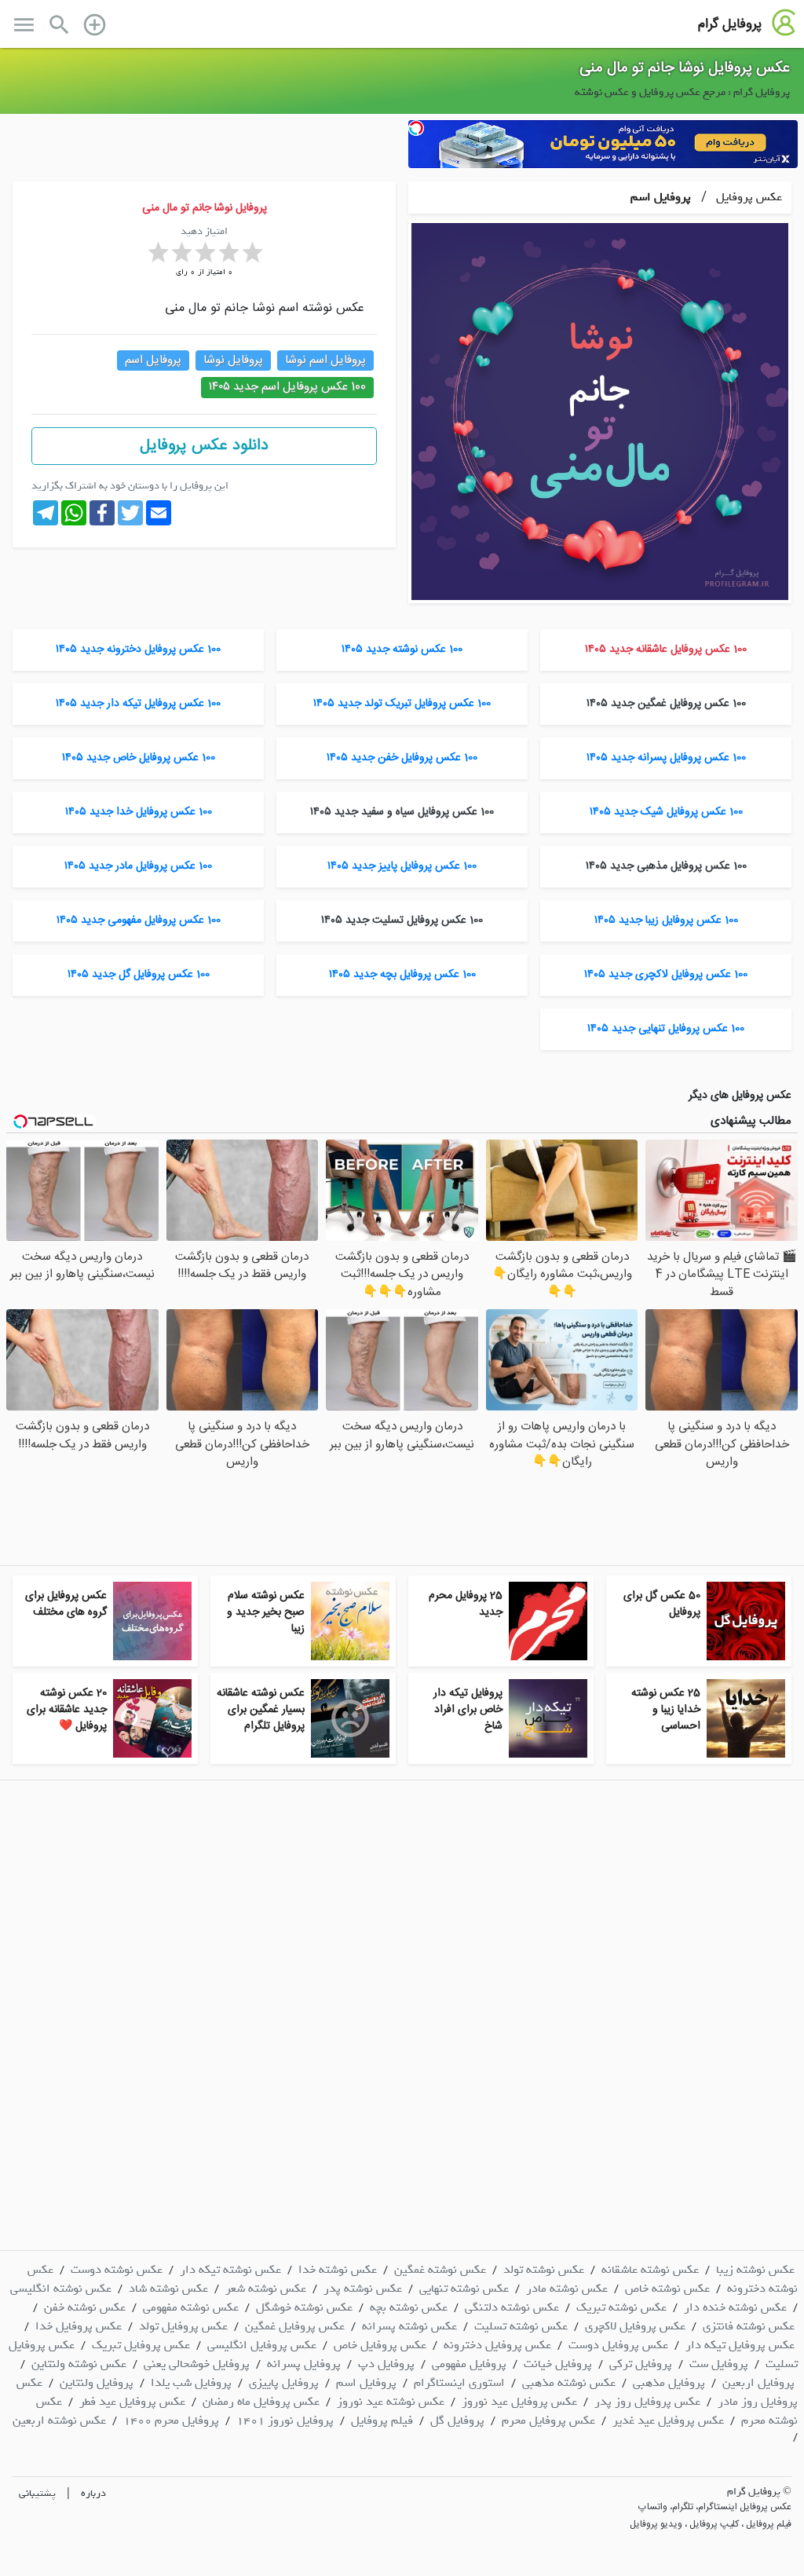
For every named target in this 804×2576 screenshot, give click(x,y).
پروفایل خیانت (558, 2364)
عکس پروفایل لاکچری (635, 2326)
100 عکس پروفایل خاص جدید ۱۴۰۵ (139, 758)
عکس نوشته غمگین (440, 2270)
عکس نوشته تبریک (621, 2307)
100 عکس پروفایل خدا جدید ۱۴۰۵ (139, 812)
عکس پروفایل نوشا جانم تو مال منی (685, 68)
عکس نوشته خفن (85, 2307)
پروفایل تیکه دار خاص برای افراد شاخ (468, 1710)
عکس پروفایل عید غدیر (668, 2420)
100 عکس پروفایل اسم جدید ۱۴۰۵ (287, 387)
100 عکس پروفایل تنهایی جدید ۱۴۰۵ (666, 1029)
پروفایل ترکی (641, 2364)
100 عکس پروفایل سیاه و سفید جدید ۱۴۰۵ (402, 812)
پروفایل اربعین (758, 2383)
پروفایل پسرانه (304, 2364)
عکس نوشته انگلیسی (61, 2289)
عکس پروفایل (747, 197)
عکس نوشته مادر (567, 2289)
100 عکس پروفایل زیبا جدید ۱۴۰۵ (666, 920)
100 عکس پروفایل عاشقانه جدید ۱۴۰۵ (666, 649)
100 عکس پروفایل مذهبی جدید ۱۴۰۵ (666, 866)
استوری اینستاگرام (459, 2383)
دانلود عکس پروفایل (204, 446)
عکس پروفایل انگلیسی (262, 2345)
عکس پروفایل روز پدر (647, 2402)
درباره (93, 2493)
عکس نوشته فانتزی (749, 2326)
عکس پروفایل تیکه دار (740, 2345)
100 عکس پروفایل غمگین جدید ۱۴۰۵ (666, 704)
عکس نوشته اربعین (59, 2420)
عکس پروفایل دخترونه (497, 2345)
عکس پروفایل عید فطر (132, 2402)
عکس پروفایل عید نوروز (519, 2402)
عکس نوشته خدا (338, 2270)
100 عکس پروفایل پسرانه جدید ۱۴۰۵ (666, 758)
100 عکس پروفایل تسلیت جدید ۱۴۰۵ (402, 920)
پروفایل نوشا (233, 360)
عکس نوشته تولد (544, 2270)
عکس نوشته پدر (363, 2289)
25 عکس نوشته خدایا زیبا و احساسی (666, 1710)
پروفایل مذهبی (669, 2383)
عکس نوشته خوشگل (304, 2307)
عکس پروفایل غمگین (295, 2326)
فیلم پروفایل (382, 2420)
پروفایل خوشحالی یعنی (197, 2364)
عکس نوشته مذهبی (569, 2383)
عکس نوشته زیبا (755, 2270)
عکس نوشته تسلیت (521, 2326)
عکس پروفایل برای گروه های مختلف (66, 1604)
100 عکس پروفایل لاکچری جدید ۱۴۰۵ (666, 975)
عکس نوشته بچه (409, 2307)
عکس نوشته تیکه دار (230, 2270)
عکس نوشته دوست (117, 2270)
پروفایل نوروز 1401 (285, 2420)
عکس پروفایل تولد (183, 2326)
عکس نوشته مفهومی (191, 2307)
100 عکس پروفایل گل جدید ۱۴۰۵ (139, 975)
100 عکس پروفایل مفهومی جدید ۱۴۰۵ (139, 920)
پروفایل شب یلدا (191, 2383)
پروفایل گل (457, 2420)
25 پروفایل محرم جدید (466, 1604)
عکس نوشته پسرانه (409, 2326)
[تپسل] (416, 128)
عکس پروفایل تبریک (141, 2345)
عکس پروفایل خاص (380, 2345)
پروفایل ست (719, 2364)
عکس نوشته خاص (667, 2289)
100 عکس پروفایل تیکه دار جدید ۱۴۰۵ (138, 704)
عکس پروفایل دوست (618, 2345)
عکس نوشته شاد (168, 2289)
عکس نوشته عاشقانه (650, 2270)
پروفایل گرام (730, 24)
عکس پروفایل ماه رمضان (261, 2402)
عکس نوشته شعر (266, 2289)
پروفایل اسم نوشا (325, 360)
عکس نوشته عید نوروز (391, 2402)
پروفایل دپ (386, 2364)
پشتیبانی (37, 2493)
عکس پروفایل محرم (548, 2420)
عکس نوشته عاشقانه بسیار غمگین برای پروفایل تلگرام (261, 1710)
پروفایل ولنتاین (97, 2383)
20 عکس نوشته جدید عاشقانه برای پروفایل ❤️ (67, 1710)
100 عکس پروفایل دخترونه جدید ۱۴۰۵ (138, 649)
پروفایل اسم (661, 197)
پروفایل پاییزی (284, 2383)
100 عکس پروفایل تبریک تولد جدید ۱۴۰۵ (402, 704)
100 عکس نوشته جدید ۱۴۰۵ (402, 649)
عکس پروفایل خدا (79, 2326)
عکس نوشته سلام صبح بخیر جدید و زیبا (266, 1612)
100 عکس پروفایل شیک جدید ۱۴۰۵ (666, 812)
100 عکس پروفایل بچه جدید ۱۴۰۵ (402, 975)
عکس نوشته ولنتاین (79, 2364)
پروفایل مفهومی (469, 2364)
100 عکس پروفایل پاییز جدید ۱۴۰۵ (402, 866)
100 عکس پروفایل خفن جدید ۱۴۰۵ (402, 758)
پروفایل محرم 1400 (171, 2420)
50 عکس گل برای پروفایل (662, 1604)
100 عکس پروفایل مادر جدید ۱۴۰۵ (138, 866)
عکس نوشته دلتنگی (512, 2307)
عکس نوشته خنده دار (735, 2307)
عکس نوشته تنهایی (464, 2289)
